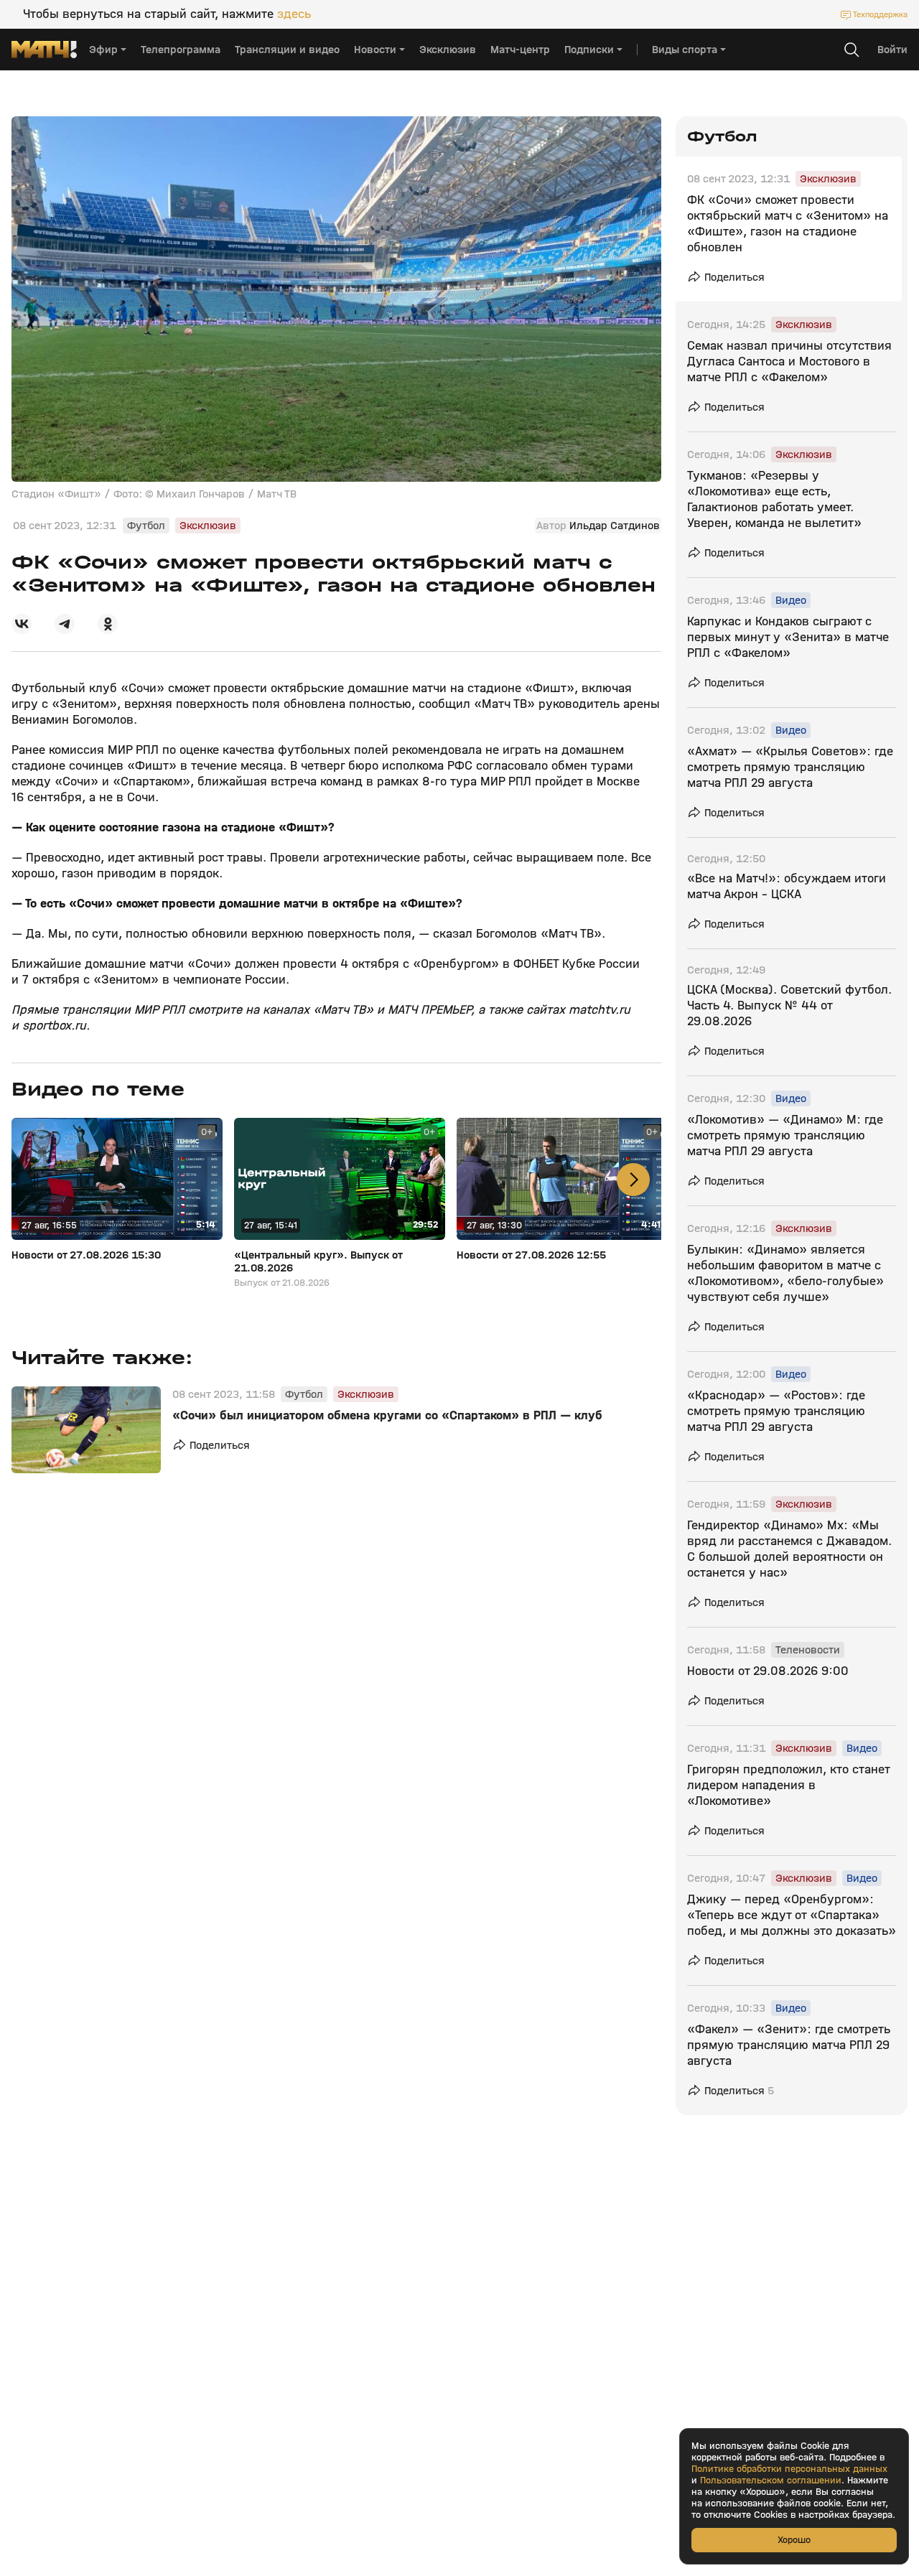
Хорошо (794, 2540)
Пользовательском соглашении (771, 2481)
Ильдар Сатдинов (615, 526)
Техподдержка (880, 14)
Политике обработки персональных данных (789, 2469)
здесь (294, 14)
